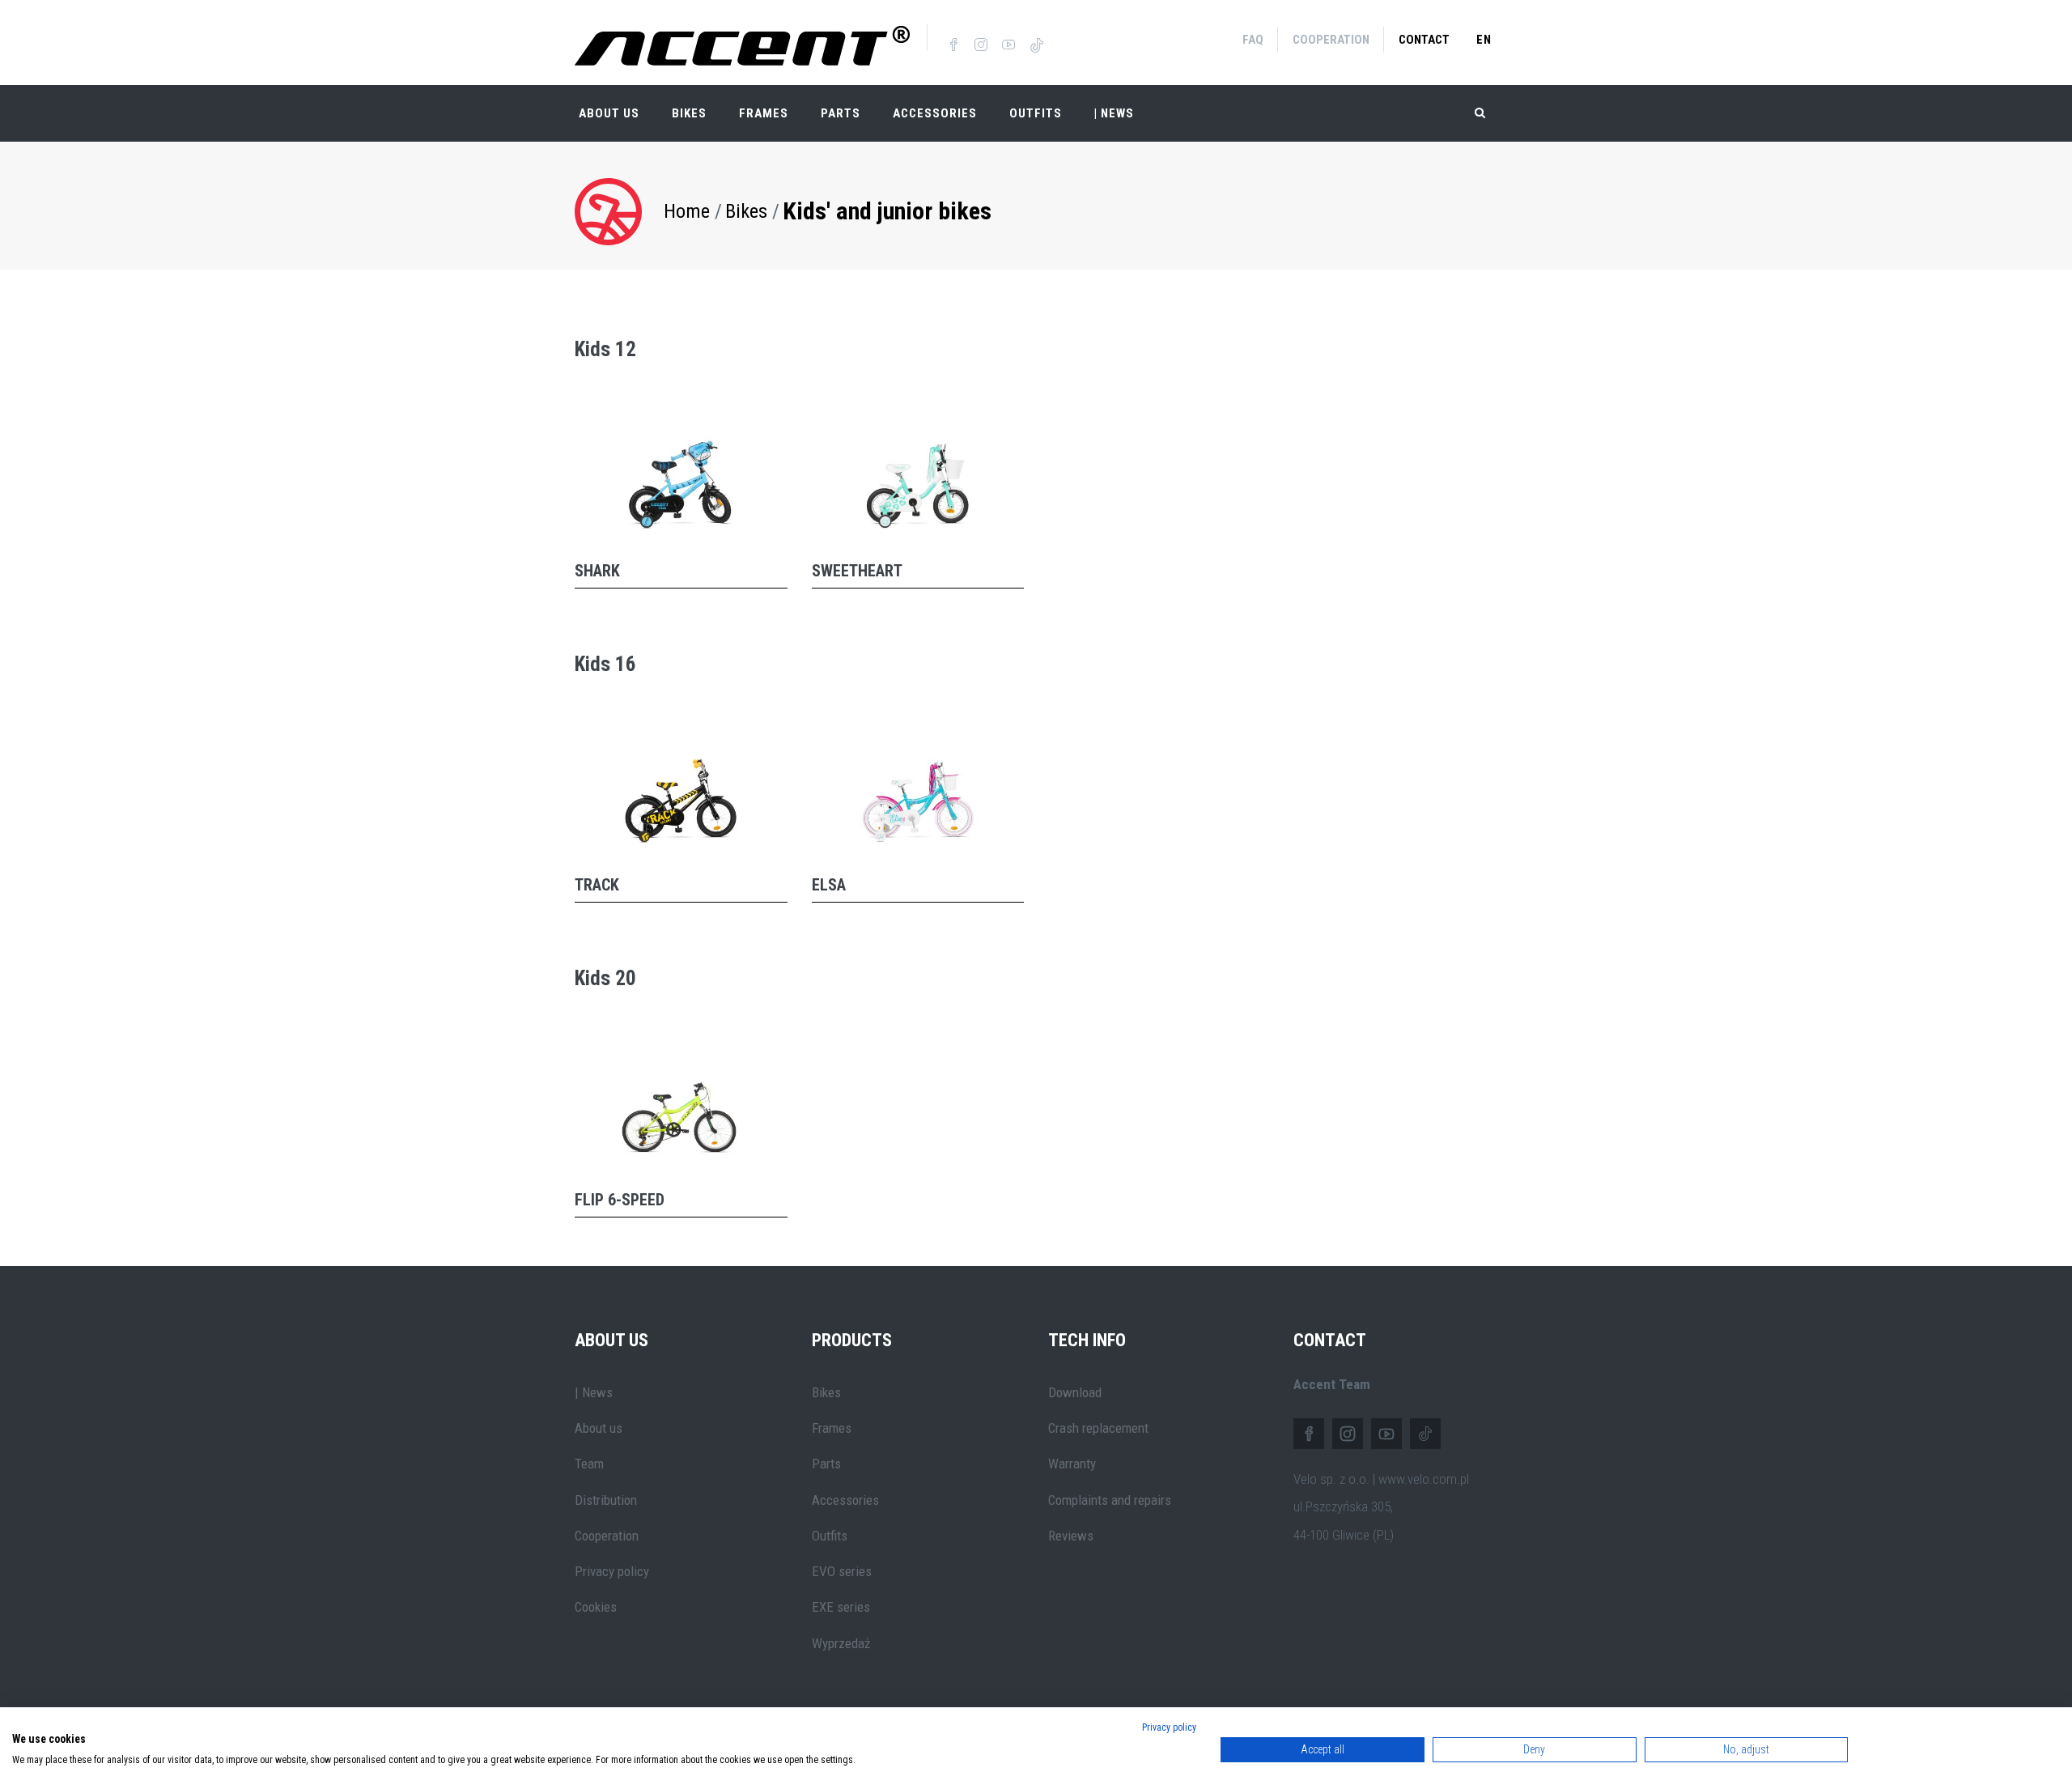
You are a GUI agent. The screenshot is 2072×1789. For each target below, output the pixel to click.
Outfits (1036, 113)
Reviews (1071, 1536)
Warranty (1072, 1464)
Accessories (935, 113)
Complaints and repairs (1110, 1500)
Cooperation (1331, 40)
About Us (609, 113)
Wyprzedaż (841, 1643)
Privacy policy (612, 1571)
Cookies (596, 1607)
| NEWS (1114, 113)
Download (1075, 1392)
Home (687, 211)
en (1484, 40)
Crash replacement (1098, 1428)
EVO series (842, 1571)
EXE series (841, 1607)
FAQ (1253, 40)
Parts (841, 113)
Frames (764, 113)
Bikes (689, 113)
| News (594, 1392)
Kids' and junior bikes (887, 211)
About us (599, 1428)
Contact (1424, 40)
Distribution (606, 1500)
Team (589, 1464)
